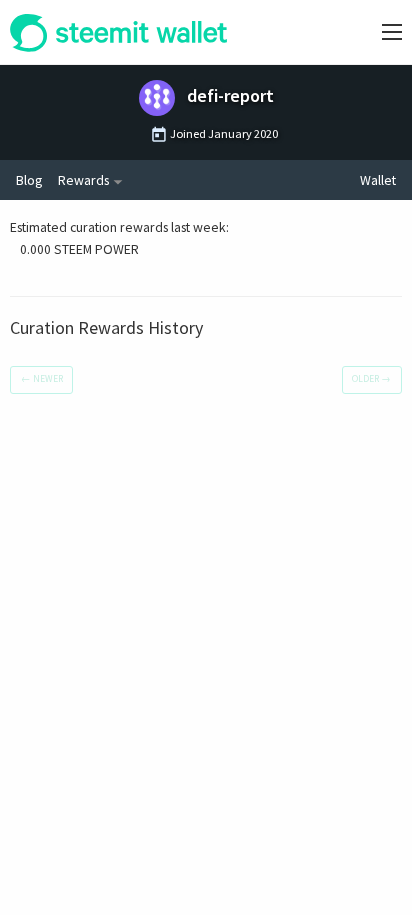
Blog (29, 180)
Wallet (378, 180)
